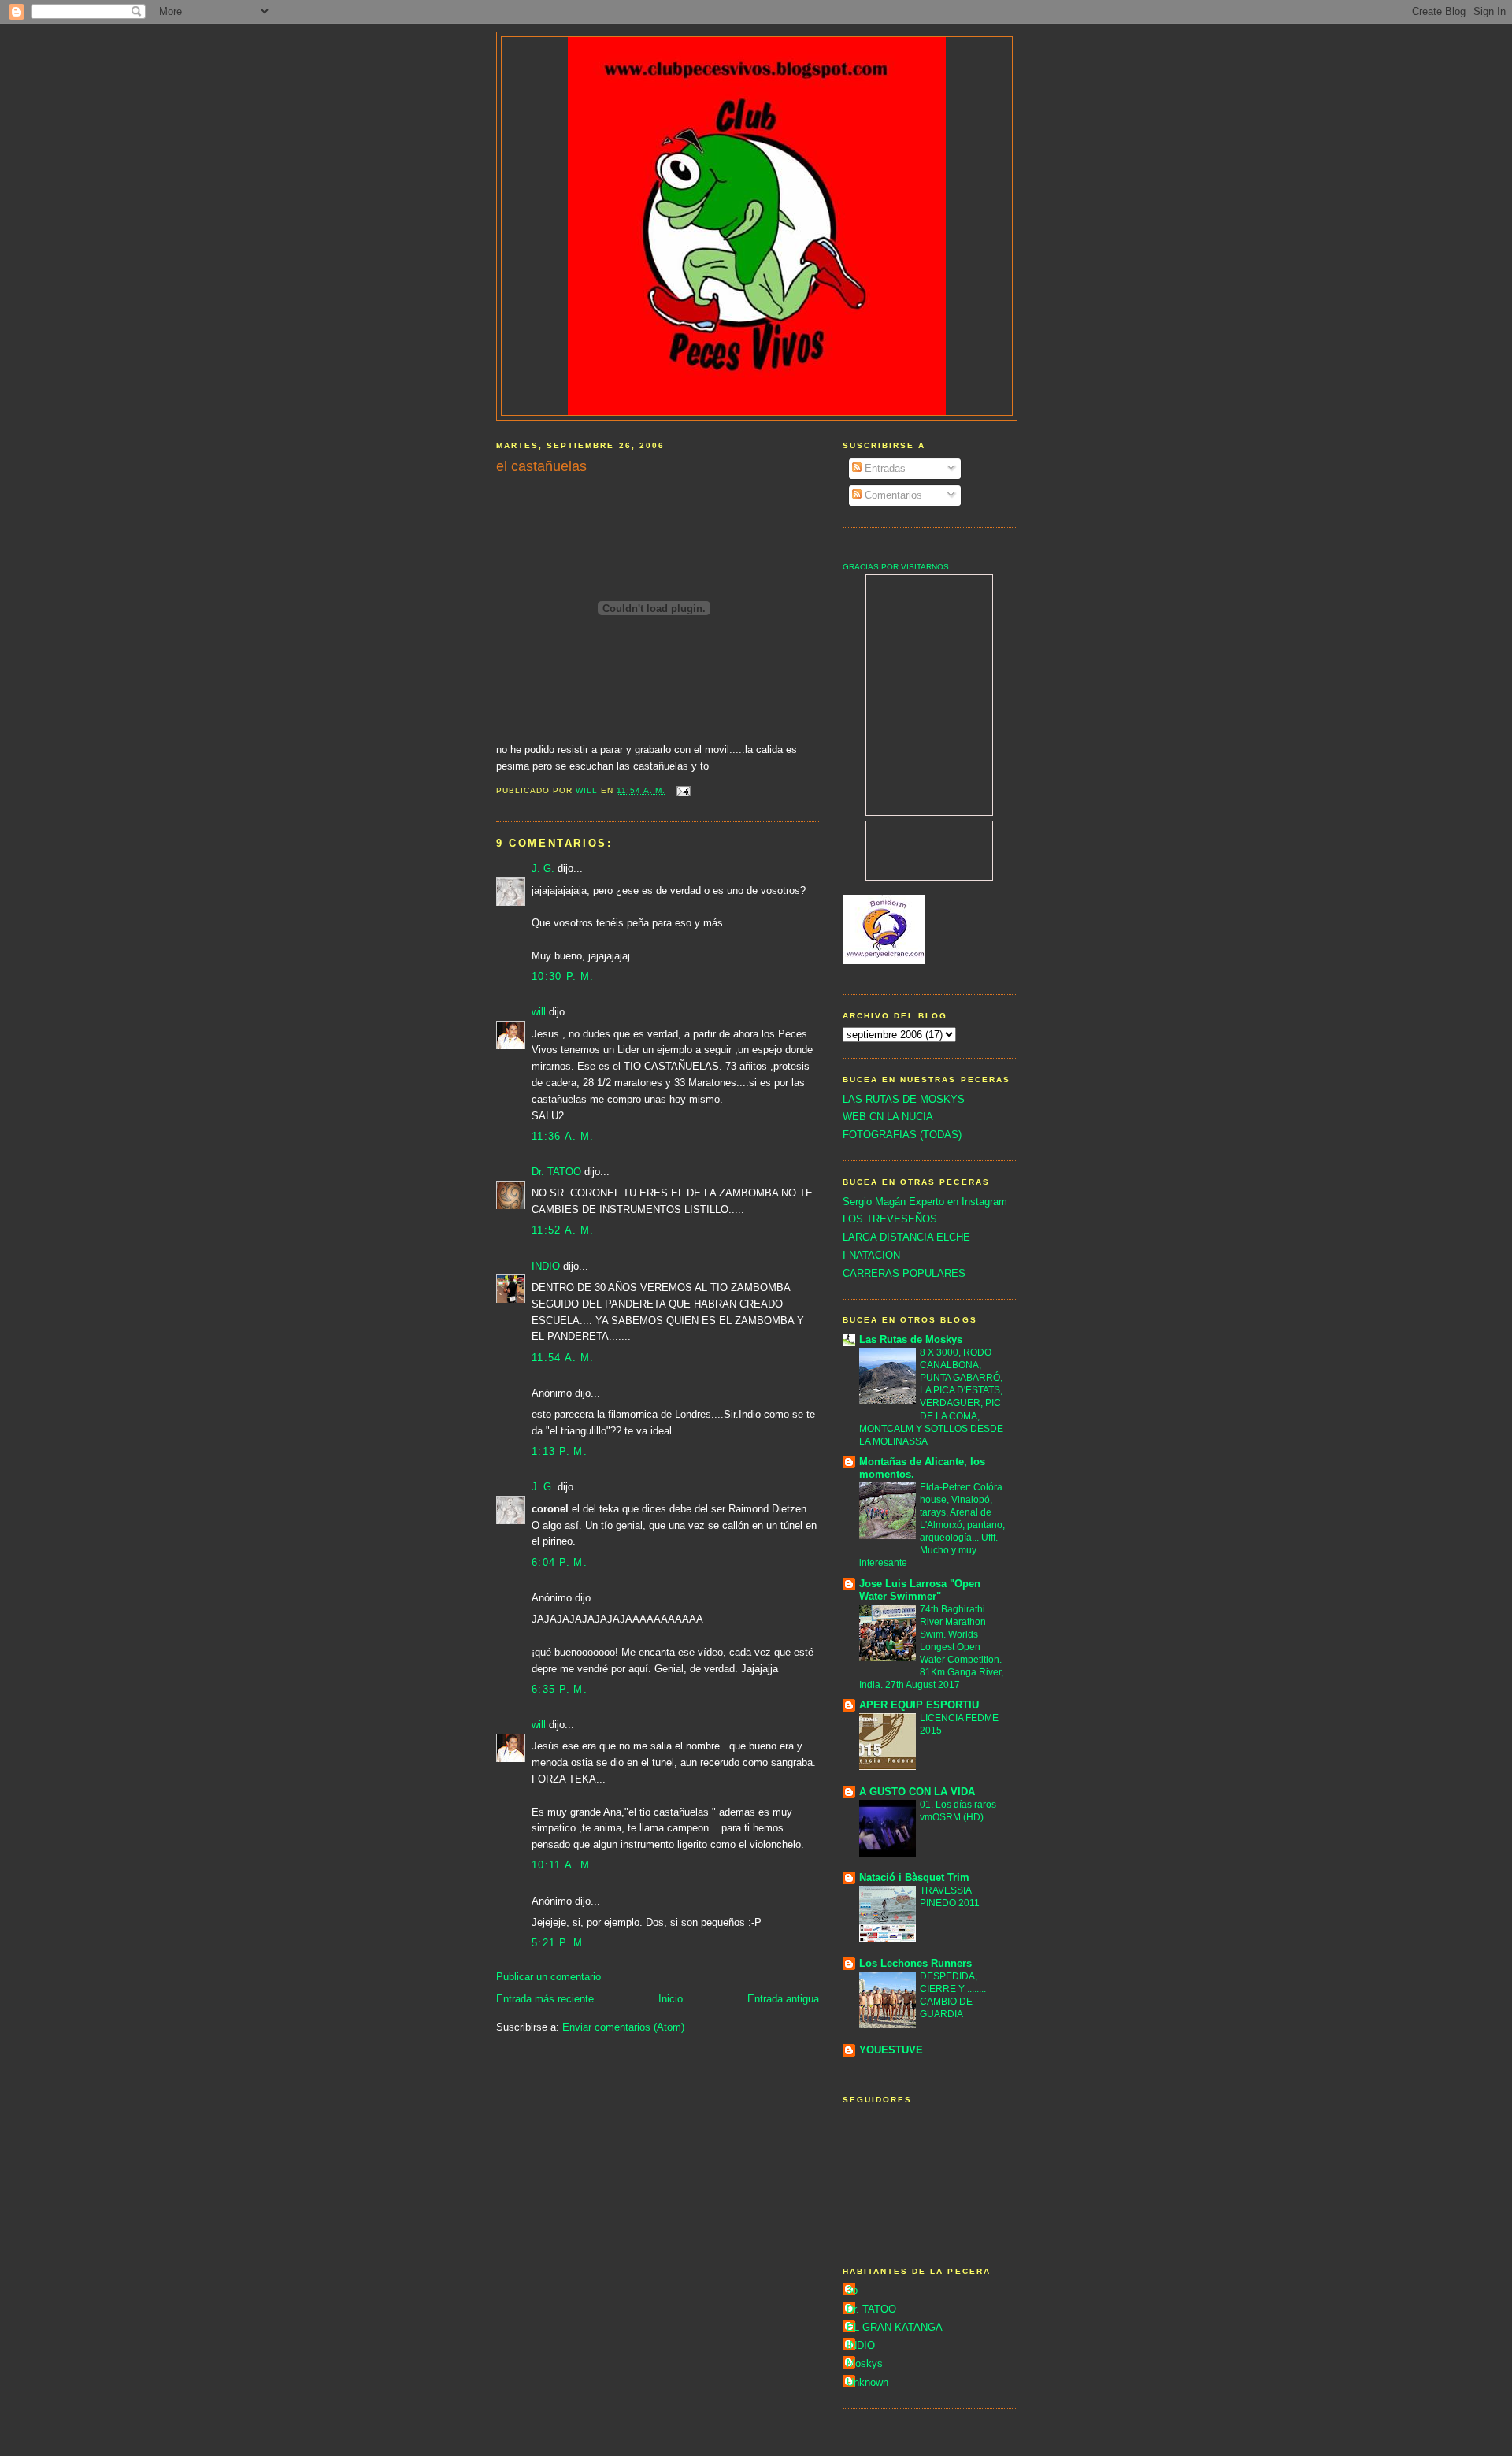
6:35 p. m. (560, 1689)
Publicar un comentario (548, 1977)
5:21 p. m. (560, 1943)
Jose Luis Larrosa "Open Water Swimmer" (920, 1590)
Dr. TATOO (556, 1172)
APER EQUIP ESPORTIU (919, 1705)
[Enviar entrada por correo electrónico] (683, 790)
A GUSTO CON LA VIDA (917, 1792)
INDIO (546, 1266)
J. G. (543, 868)
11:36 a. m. (563, 1136)
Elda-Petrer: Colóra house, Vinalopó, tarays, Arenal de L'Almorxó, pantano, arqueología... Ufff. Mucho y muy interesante (932, 1525)
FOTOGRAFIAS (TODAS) (902, 1135)
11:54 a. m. (563, 1358)
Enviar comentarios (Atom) (623, 2027)
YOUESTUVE (891, 2050)
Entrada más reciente (545, 1999)
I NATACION (871, 1255)
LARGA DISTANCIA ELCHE (906, 1237)
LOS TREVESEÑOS (890, 1219)
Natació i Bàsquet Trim (914, 1877)
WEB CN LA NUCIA (888, 1117)
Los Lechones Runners (915, 1963)
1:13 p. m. (560, 1451)
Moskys (865, 2363)
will (539, 1012)
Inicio (671, 1999)
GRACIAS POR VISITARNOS (896, 567)
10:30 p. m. (563, 976)
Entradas (884, 468)
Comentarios (892, 495)
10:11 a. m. (563, 1865)
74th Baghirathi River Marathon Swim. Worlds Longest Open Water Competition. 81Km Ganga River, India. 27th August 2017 (931, 1647)
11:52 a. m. (563, 1230)
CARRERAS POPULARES (904, 1273)
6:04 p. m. (560, 1562)
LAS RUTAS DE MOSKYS (904, 1099)
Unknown (867, 2382)
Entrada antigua (783, 1999)
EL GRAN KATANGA (895, 2327)
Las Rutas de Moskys (911, 1339)
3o (852, 2290)
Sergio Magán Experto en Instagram (925, 1202)
